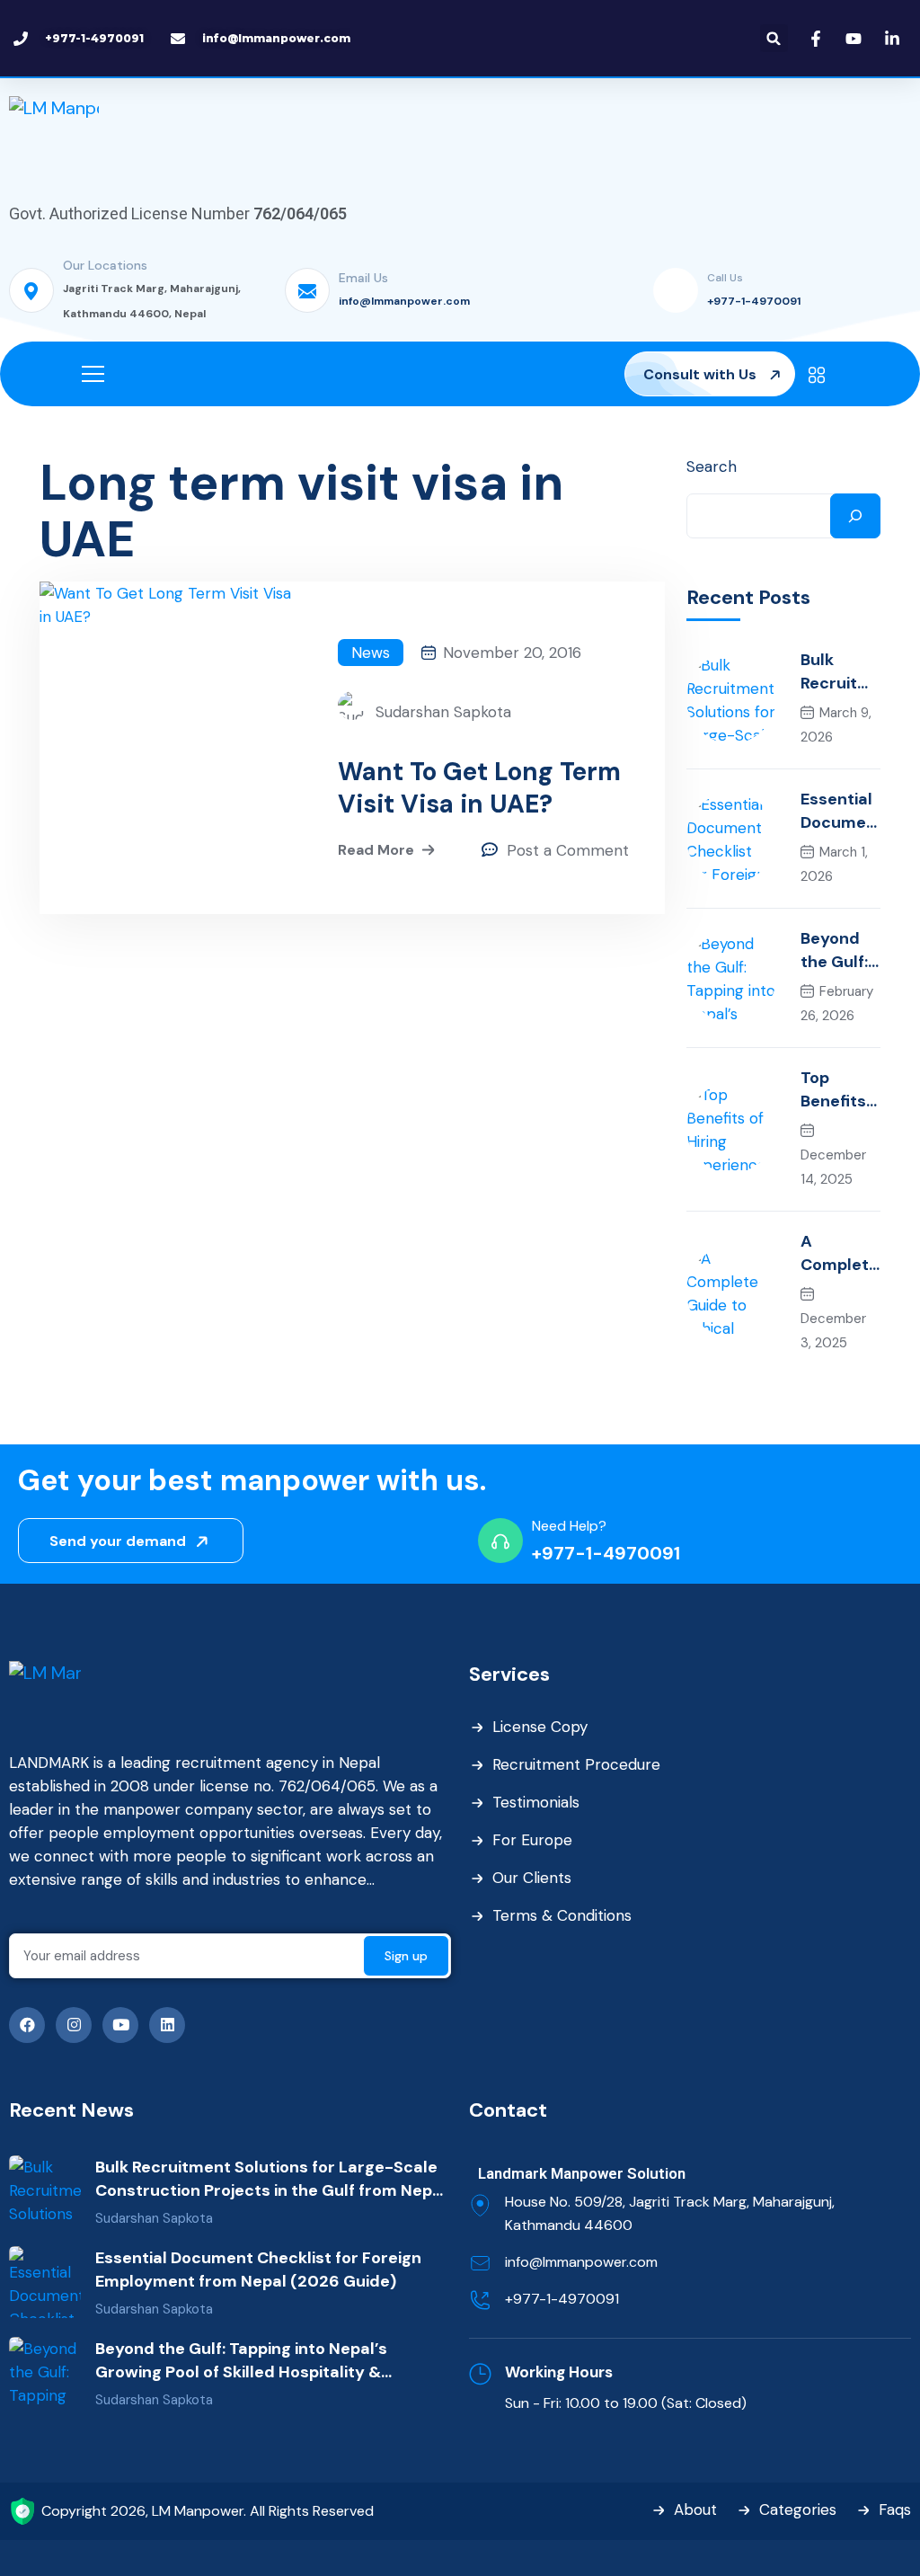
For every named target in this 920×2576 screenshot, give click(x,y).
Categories (798, 2509)
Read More (376, 850)
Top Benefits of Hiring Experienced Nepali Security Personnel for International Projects (840, 1090)
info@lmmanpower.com (404, 301)
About (695, 2509)
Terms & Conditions (562, 1915)
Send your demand (119, 1541)
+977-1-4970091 (754, 301)
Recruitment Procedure (576, 1764)
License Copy (540, 1727)
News (371, 653)
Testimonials (536, 1802)
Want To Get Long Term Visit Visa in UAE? (479, 788)
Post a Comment (568, 850)
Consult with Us (702, 374)
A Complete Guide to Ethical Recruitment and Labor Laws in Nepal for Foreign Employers (840, 1253)
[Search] (855, 516)
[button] (774, 38)
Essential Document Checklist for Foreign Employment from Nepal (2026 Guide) (838, 811)
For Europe (532, 1840)
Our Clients (532, 1878)
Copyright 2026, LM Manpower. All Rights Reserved (208, 2511)
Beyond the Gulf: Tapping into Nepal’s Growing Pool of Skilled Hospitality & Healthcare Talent (839, 950)
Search (712, 466)
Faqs (895, 2509)
